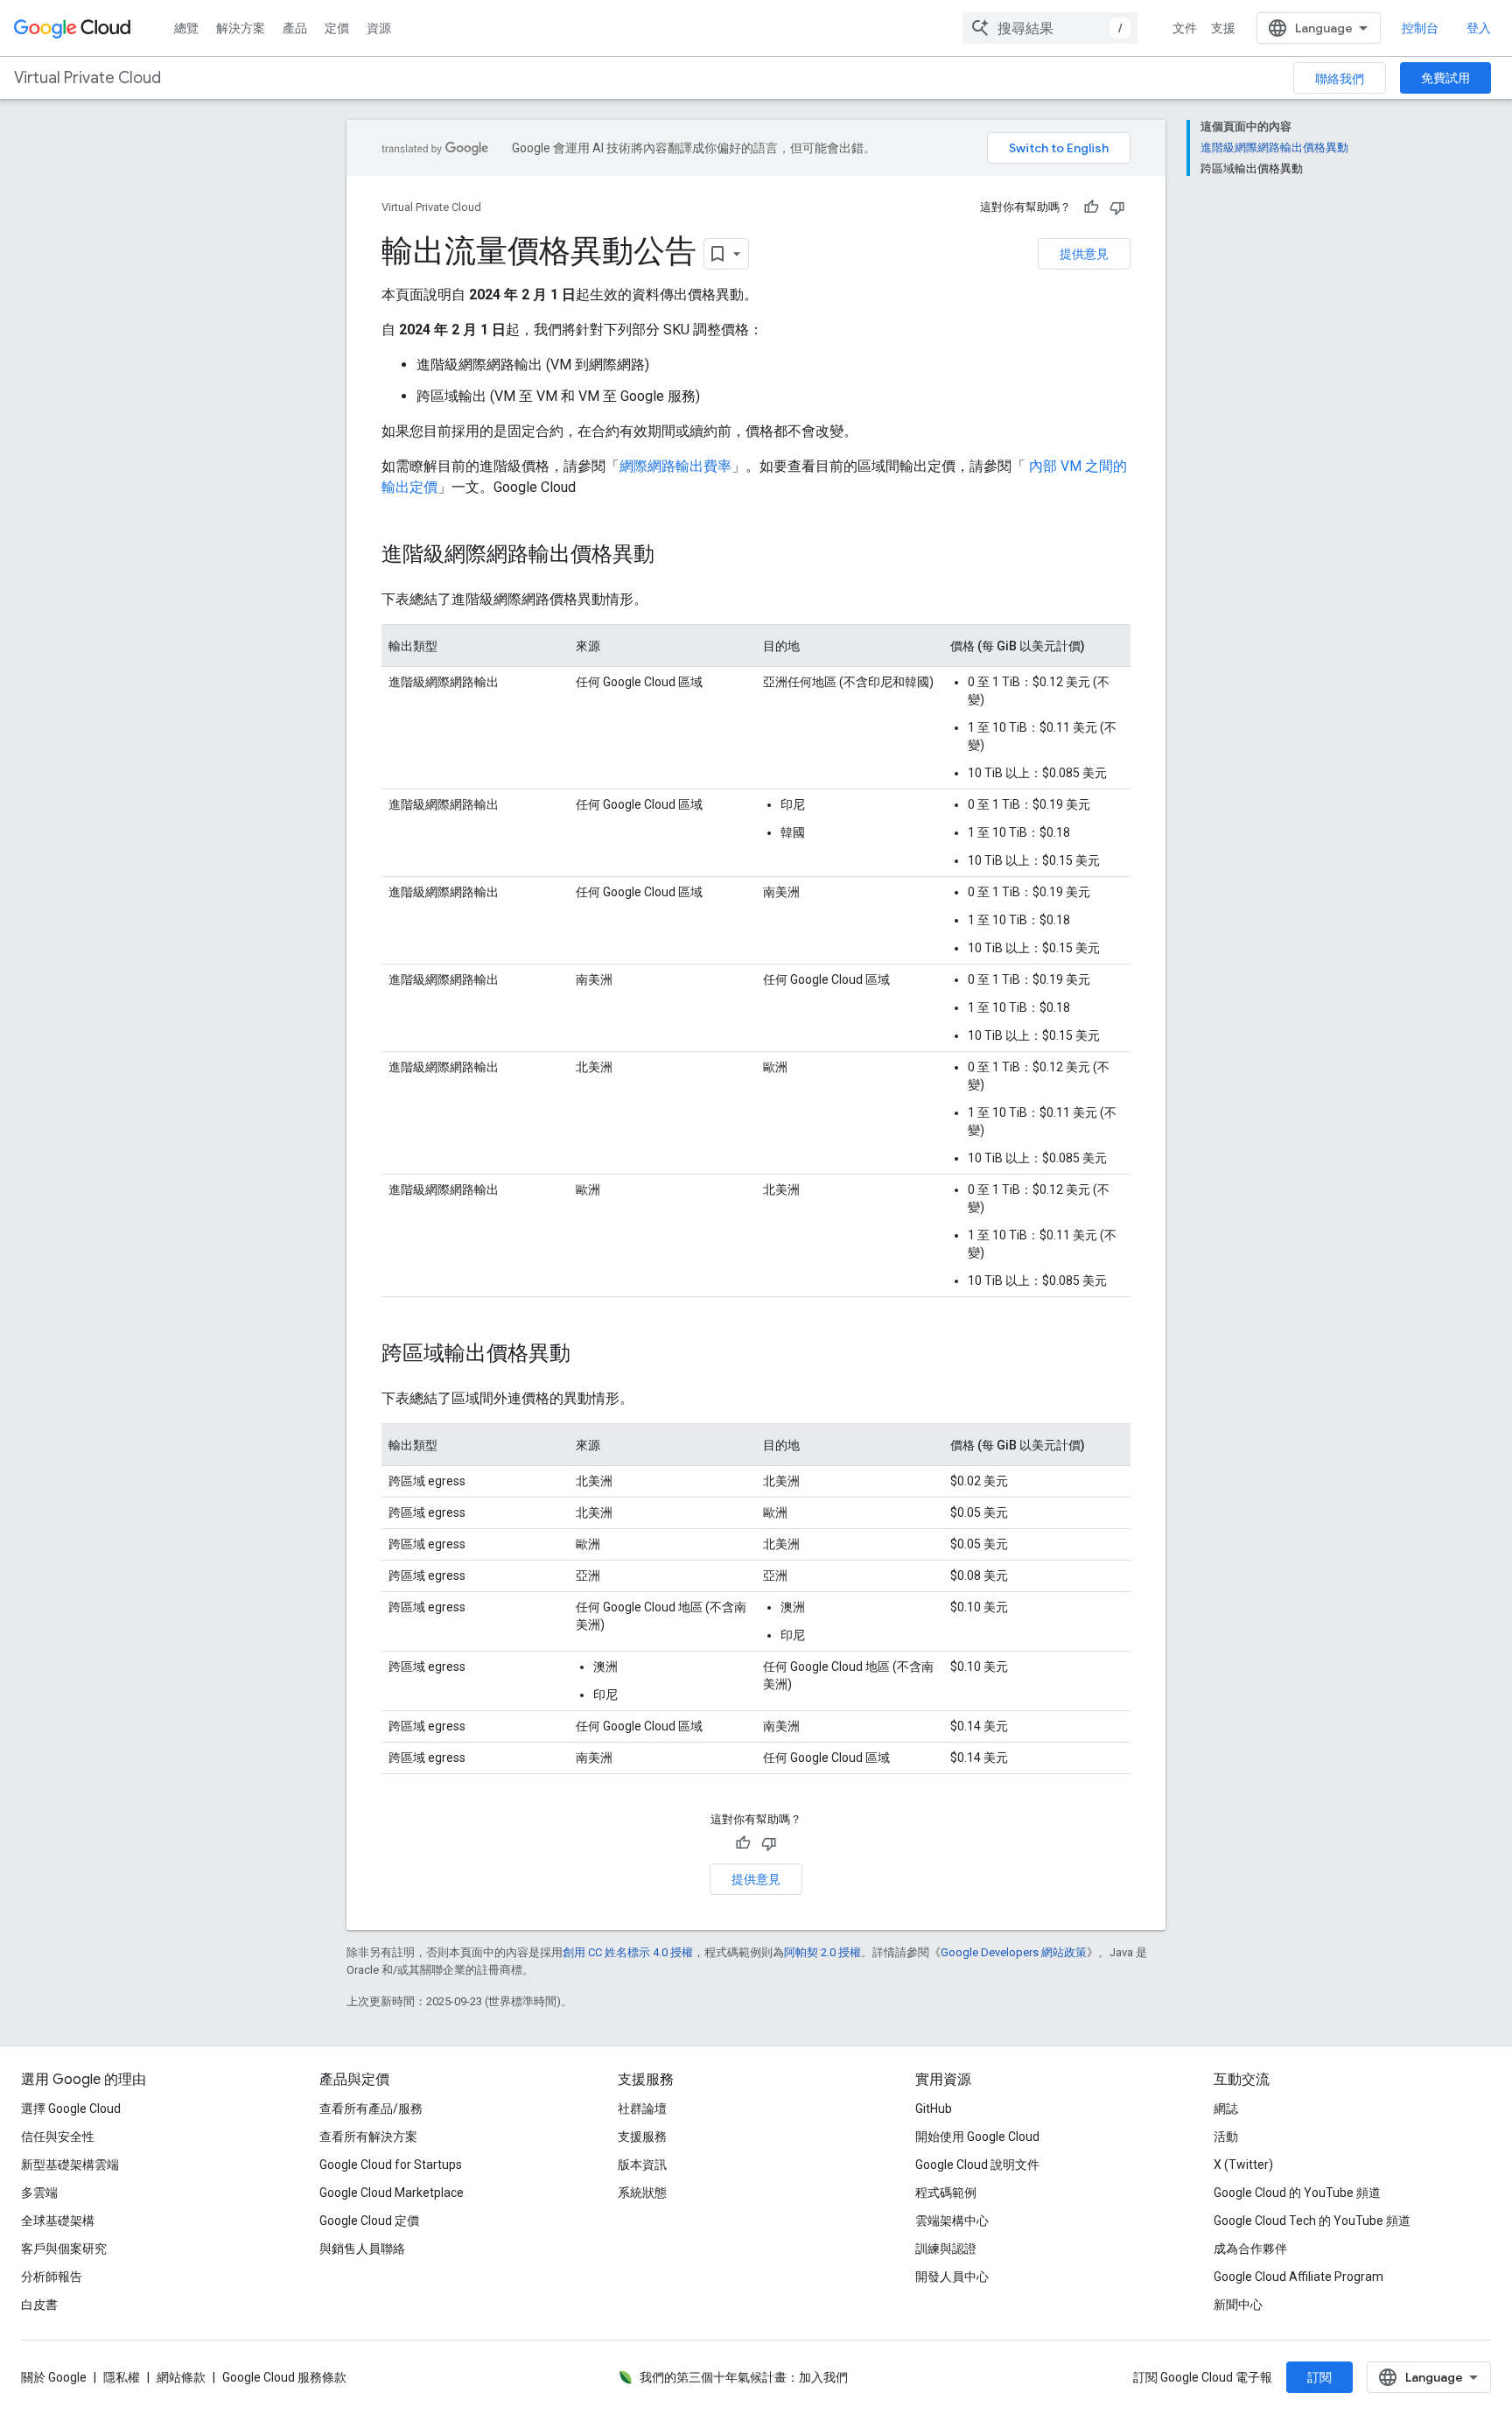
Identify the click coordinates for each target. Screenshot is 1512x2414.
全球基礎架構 (58, 2221)
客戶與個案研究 (64, 2249)
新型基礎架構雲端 (70, 2165)
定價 (337, 28)
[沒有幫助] (1117, 207)
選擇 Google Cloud (71, 2109)
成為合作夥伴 (1250, 2249)
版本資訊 (642, 2165)
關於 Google (54, 2377)
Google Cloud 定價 (369, 2221)
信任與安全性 (58, 2137)
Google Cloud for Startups (391, 2165)
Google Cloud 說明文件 (977, 2165)
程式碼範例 (946, 2193)
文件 (1185, 28)
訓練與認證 (946, 2249)
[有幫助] (1091, 207)
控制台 (1420, 28)
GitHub (934, 2109)
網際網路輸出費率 (675, 466)
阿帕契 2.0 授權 (822, 1952)
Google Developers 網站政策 (1014, 1952)
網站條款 (181, 2377)
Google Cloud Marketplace (392, 2193)
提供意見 (1084, 254)
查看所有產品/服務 (371, 2109)
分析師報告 (52, 2277)
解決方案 (241, 28)
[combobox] (1050, 28)
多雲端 (39, 2193)
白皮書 (39, 2305)
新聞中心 (1238, 2305)
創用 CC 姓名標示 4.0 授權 (628, 1952)
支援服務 (642, 2137)
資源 (379, 28)
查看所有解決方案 (368, 2137)
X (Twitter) (1243, 2165)
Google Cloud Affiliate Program (1298, 2277)
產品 (295, 28)
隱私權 (122, 2377)
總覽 (186, 28)
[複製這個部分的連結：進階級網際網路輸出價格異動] (672, 556)
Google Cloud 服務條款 (284, 2377)
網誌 (1226, 2109)
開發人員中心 (952, 2277)
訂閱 (1319, 2377)
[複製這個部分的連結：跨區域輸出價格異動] (588, 1355)
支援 (1223, 28)
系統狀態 (642, 2193)
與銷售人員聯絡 (362, 2249)
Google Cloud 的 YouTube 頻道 (1297, 2193)
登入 (1479, 28)
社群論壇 (642, 2109)
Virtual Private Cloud (87, 78)
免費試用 (1445, 78)
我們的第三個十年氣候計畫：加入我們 (744, 2377)
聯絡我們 (1340, 79)
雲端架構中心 (952, 2221)
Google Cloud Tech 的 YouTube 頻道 (1312, 2221)
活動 (1226, 2137)
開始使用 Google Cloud (977, 2137)
